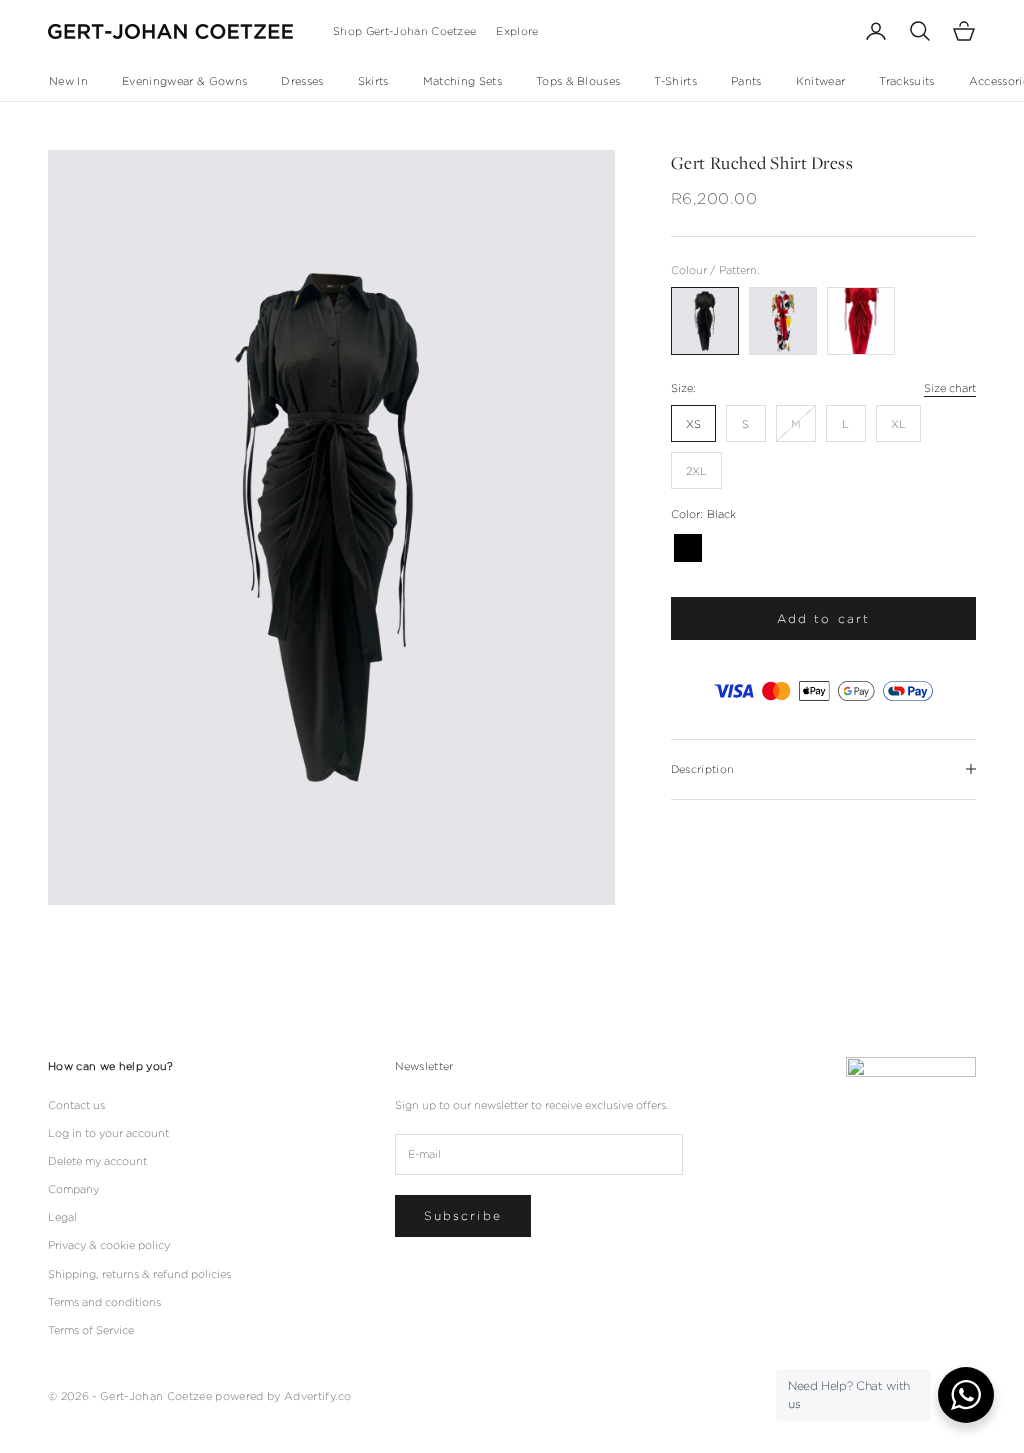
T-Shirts (675, 81)
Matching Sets (462, 81)
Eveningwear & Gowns (184, 81)
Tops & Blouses (578, 81)
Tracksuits (906, 81)
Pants (746, 81)
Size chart (950, 388)
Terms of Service (91, 1330)
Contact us (76, 1105)
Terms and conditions (104, 1302)
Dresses (302, 81)
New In (68, 81)
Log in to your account (108, 1133)
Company (73, 1189)
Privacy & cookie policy (109, 1245)
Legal (62, 1217)
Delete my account (97, 1161)
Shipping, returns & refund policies (139, 1274)
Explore (517, 31)
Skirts (373, 81)
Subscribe (463, 1215)
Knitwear (821, 81)
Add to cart (824, 618)
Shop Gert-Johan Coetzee (404, 31)
